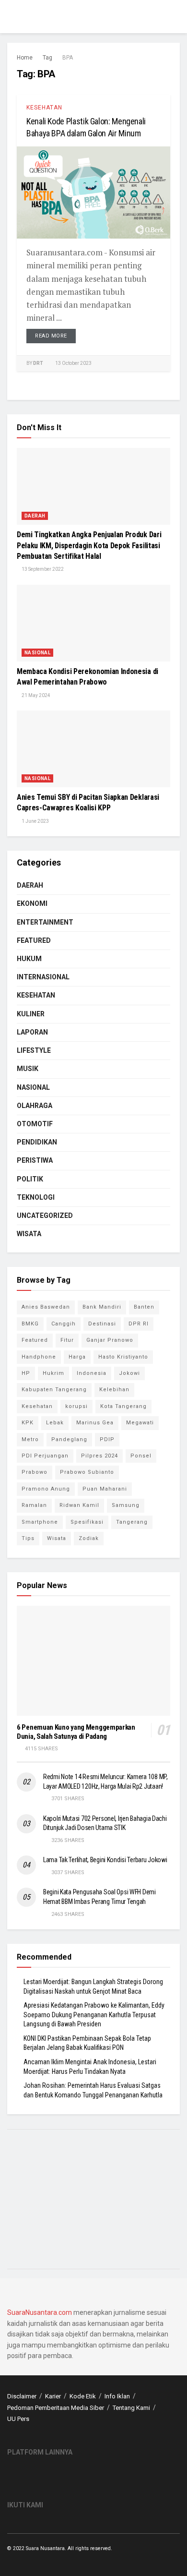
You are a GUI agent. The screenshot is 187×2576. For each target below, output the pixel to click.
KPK (28, 1423)
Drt (38, 363)
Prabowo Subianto (87, 1472)
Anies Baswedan (46, 1307)
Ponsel (141, 1456)
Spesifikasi (87, 1522)
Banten (144, 1307)
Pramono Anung (46, 1489)
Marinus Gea (95, 1423)
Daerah (35, 516)
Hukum (29, 959)
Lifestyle (34, 1050)
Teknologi (36, 1197)
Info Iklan (117, 2396)
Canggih (64, 1324)
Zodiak (89, 1538)
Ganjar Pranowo (110, 1340)
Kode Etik (83, 2396)
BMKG (30, 1324)
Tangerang (132, 1522)
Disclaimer (22, 2396)
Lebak (55, 1423)
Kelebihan (114, 1390)
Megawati (140, 1423)
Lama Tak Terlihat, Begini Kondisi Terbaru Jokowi (105, 1860)
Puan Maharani (105, 1489)
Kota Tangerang (123, 1406)
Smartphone (40, 1522)
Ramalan (34, 1505)
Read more (51, 336)
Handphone (39, 1357)
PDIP (107, 1439)
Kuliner (31, 1014)
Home (25, 58)
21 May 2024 (35, 695)
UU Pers (18, 2419)
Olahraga (35, 1106)
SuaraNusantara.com (40, 2312)
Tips (28, 1538)
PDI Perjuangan (45, 1456)
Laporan (32, 1032)
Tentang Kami (131, 2408)
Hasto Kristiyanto (123, 1357)
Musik (28, 1069)
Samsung (126, 1505)
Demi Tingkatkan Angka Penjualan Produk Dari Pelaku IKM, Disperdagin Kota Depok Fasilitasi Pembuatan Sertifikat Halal (89, 545)
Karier (53, 2396)
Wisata (29, 1234)
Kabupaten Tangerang (54, 1390)
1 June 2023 (35, 821)
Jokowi (129, 1373)
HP (26, 1373)
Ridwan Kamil (79, 1505)
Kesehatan (44, 108)
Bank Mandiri (102, 1307)
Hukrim (53, 1373)
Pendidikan (37, 1142)
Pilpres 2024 (99, 1456)
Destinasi (102, 1324)
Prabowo (35, 1472)
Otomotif (35, 1124)
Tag (47, 58)
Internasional (43, 977)
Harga (77, 1357)
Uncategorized (45, 1216)
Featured (34, 940)
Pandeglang (69, 1439)
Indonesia (92, 1373)
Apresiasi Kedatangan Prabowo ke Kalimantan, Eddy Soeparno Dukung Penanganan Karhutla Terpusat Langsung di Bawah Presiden (94, 2015)
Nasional (37, 653)
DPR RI (139, 1324)
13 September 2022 (42, 569)
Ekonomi (32, 903)
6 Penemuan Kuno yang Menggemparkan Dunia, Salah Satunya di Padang (76, 1732)
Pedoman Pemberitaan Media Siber (56, 2408)
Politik (30, 1179)
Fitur (67, 1340)
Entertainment (45, 922)
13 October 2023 (73, 363)
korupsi (76, 1406)
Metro (30, 1439)
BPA (68, 58)
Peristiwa (35, 1160)
